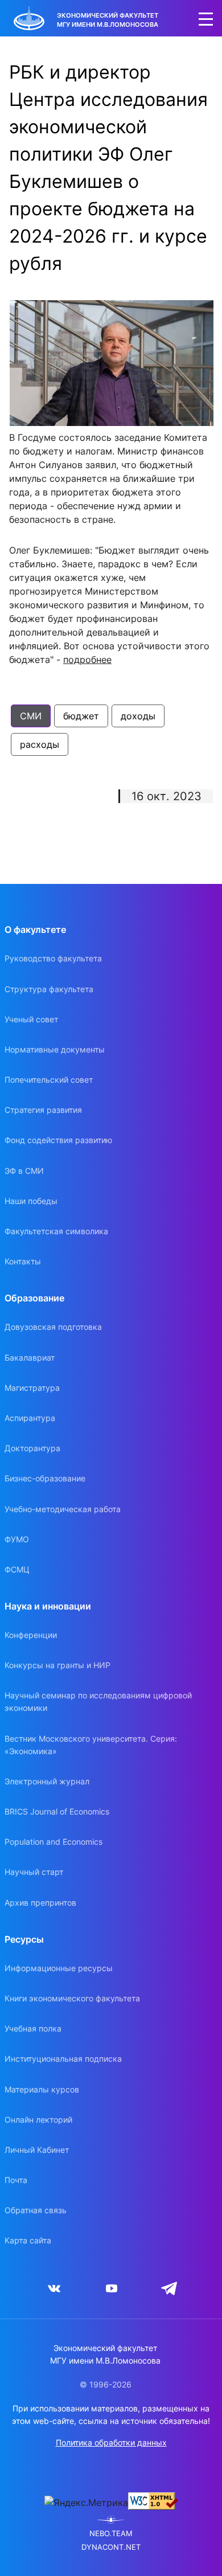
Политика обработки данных (111, 2442)
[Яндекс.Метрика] (86, 2503)
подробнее (87, 660)
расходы (40, 744)
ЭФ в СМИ (24, 1171)
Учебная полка (33, 2028)
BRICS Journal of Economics (57, 1811)
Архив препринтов (40, 1903)
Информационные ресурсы (59, 1968)
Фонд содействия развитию (58, 1140)
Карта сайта (28, 2240)
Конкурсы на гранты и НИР (57, 1665)
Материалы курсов (42, 2089)
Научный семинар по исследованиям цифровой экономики (98, 1701)
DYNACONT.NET (111, 2547)
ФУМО (17, 1539)
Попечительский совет (49, 1080)
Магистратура (32, 1388)
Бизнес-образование (45, 1478)
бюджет (81, 716)
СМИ (31, 716)
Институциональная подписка (63, 2059)
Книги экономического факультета (72, 1998)
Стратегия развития (43, 1110)
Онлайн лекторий (38, 2120)
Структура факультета (49, 989)
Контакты (23, 1261)
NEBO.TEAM (111, 2534)
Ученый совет (31, 1019)
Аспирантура (30, 1418)
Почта (16, 2180)
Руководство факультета (53, 958)
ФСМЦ (17, 1569)
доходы (138, 716)
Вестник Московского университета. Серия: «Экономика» (91, 1745)
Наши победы (31, 1201)
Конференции (31, 1635)
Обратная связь (36, 2210)
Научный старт (34, 1872)
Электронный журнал (47, 1781)
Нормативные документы (55, 1049)
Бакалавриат (30, 1357)
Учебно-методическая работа (63, 1509)
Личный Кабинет (37, 2150)
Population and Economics (54, 1842)
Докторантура (32, 1448)
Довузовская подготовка (53, 1327)
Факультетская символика (56, 1231)
